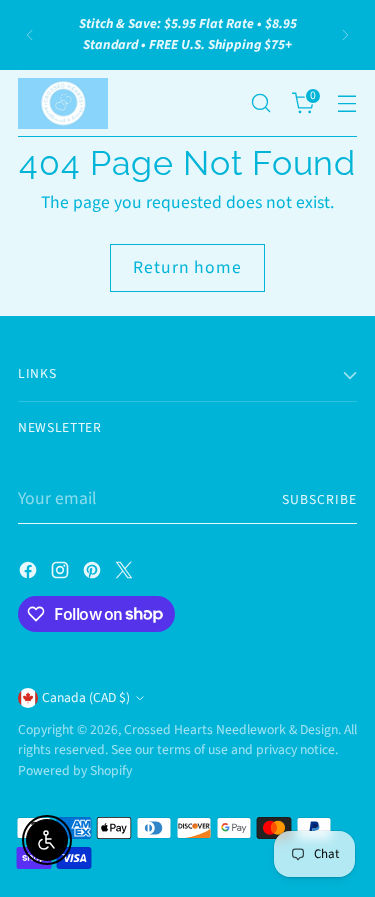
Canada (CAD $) (86, 697)
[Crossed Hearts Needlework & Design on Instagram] (62, 574)
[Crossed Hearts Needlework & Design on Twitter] (126, 574)
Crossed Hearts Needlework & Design (231, 729)
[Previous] (30, 35)
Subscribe (319, 499)
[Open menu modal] (346, 103)
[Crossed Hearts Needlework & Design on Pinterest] (94, 574)
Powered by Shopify (75, 770)
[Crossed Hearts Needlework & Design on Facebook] (30, 574)
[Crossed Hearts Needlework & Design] (63, 103)
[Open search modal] (260, 103)
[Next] (345, 35)
